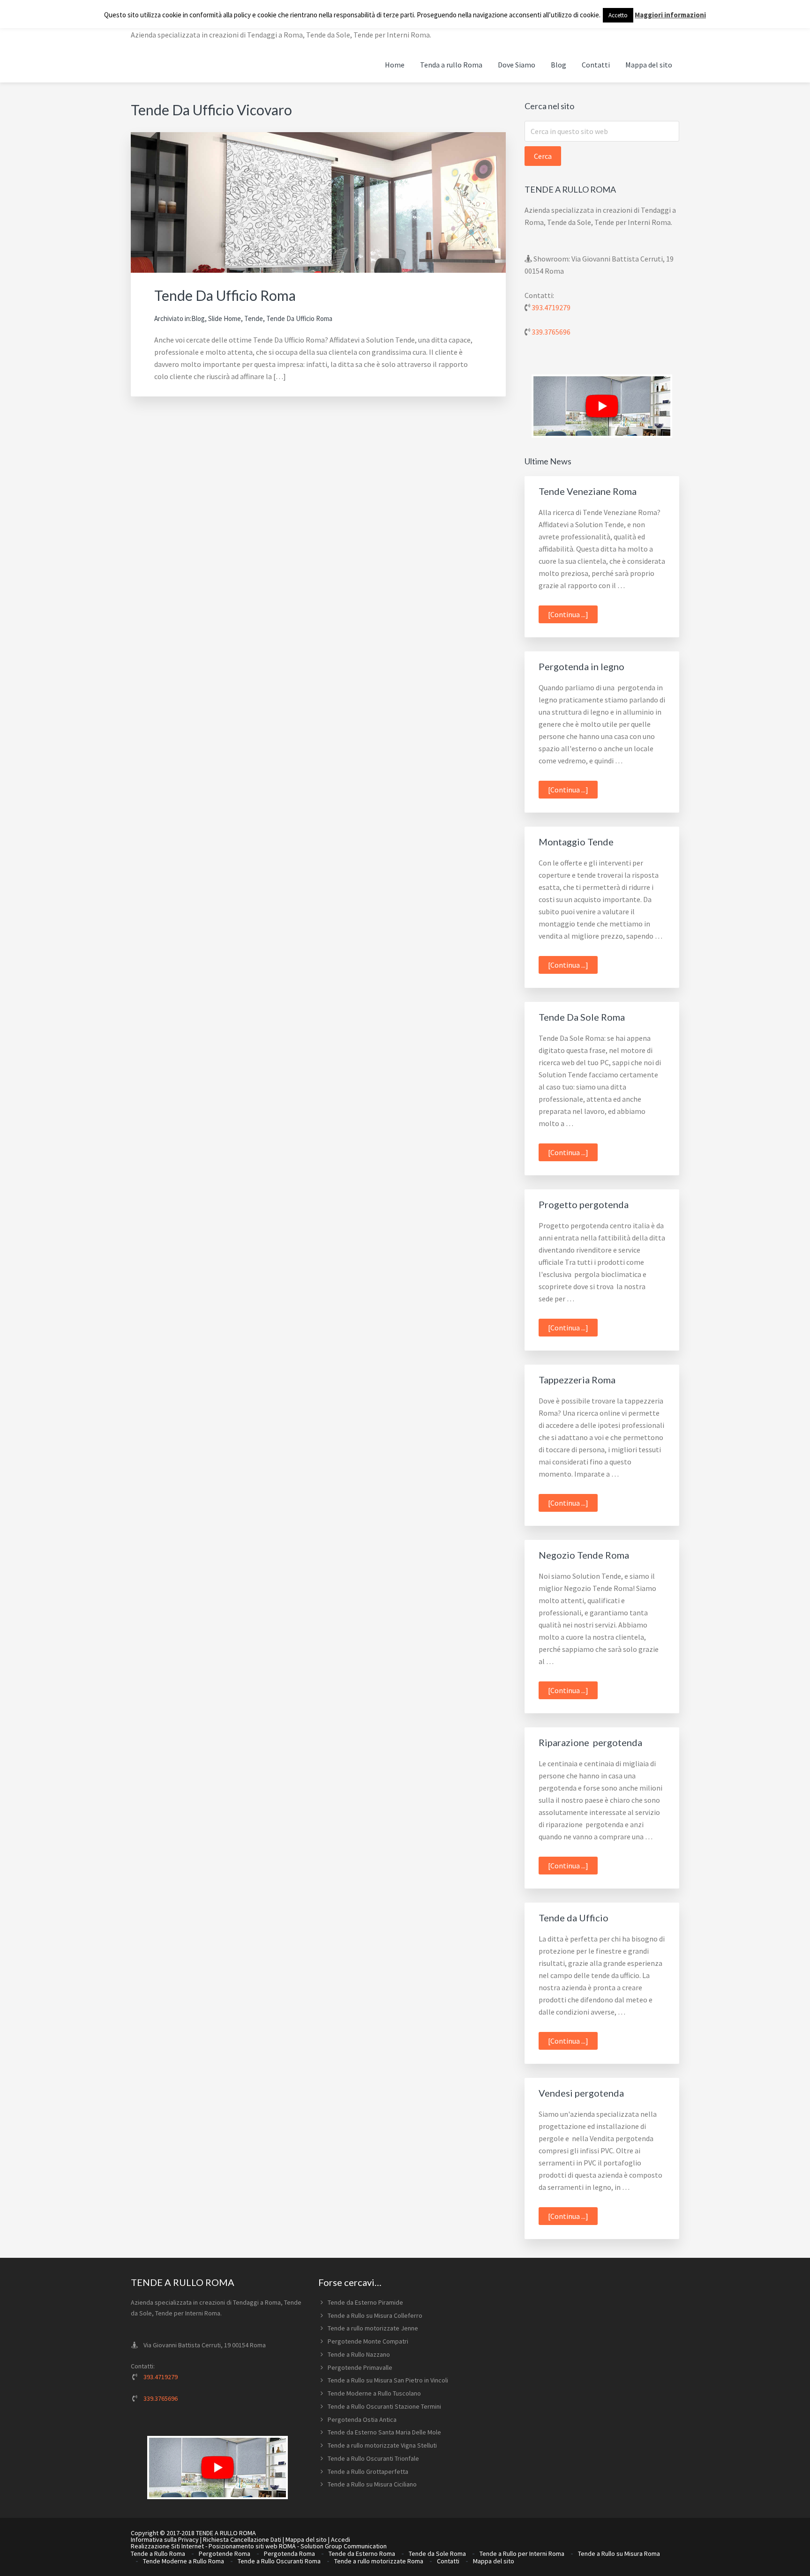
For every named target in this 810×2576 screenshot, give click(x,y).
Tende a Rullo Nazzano (359, 2354)
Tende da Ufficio (574, 1918)
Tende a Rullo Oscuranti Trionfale (373, 2458)
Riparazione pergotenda (590, 1742)
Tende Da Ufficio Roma (225, 295)
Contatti (448, 2561)
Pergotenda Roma (289, 2554)
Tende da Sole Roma (437, 2554)
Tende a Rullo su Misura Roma (619, 2554)
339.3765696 (551, 332)
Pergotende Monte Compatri (368, 2341)
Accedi (341, 2539)
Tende (254, 318)
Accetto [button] (618, 15)
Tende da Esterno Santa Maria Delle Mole (384, 2432)
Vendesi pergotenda (581, 2093)
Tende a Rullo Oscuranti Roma (279, 2561)
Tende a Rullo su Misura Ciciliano (372, 2484)
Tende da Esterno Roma (362, 2554)
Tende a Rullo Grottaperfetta (368, 2471)
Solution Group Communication (344, 2546)
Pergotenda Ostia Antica (362, 2419)
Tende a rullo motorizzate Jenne (373, 2328)
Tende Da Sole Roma (582, 1017)
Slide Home (225, 318)
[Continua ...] (573, 616)
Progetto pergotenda (584, 1204)
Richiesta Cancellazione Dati (242, 2539)
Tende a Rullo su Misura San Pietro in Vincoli (388, 2380)
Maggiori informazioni (670, 15)
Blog (198, 318)
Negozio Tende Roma (584, 1555)
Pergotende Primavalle (360, 2367)
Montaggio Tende (576, 842)
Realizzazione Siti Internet (167, 2546)
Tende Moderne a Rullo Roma (184, 2561)
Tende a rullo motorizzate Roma (379, 2561)
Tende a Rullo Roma (158, 2554)
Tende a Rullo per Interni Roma (522, 2554)
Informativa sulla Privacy (165, 2539)
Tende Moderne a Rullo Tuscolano (374, 2393)
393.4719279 (551, 307)
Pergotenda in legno (581, 666)
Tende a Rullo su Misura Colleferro (375, 2315)
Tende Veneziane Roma (588, 491)
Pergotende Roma (225, 2554)
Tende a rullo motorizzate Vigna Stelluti (382, 2445)
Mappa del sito (306, 2539)
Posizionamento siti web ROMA (252, 2546)
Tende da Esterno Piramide (365, 2302)
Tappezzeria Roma (577, 1380)
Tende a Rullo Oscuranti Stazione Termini (384, 2406)
